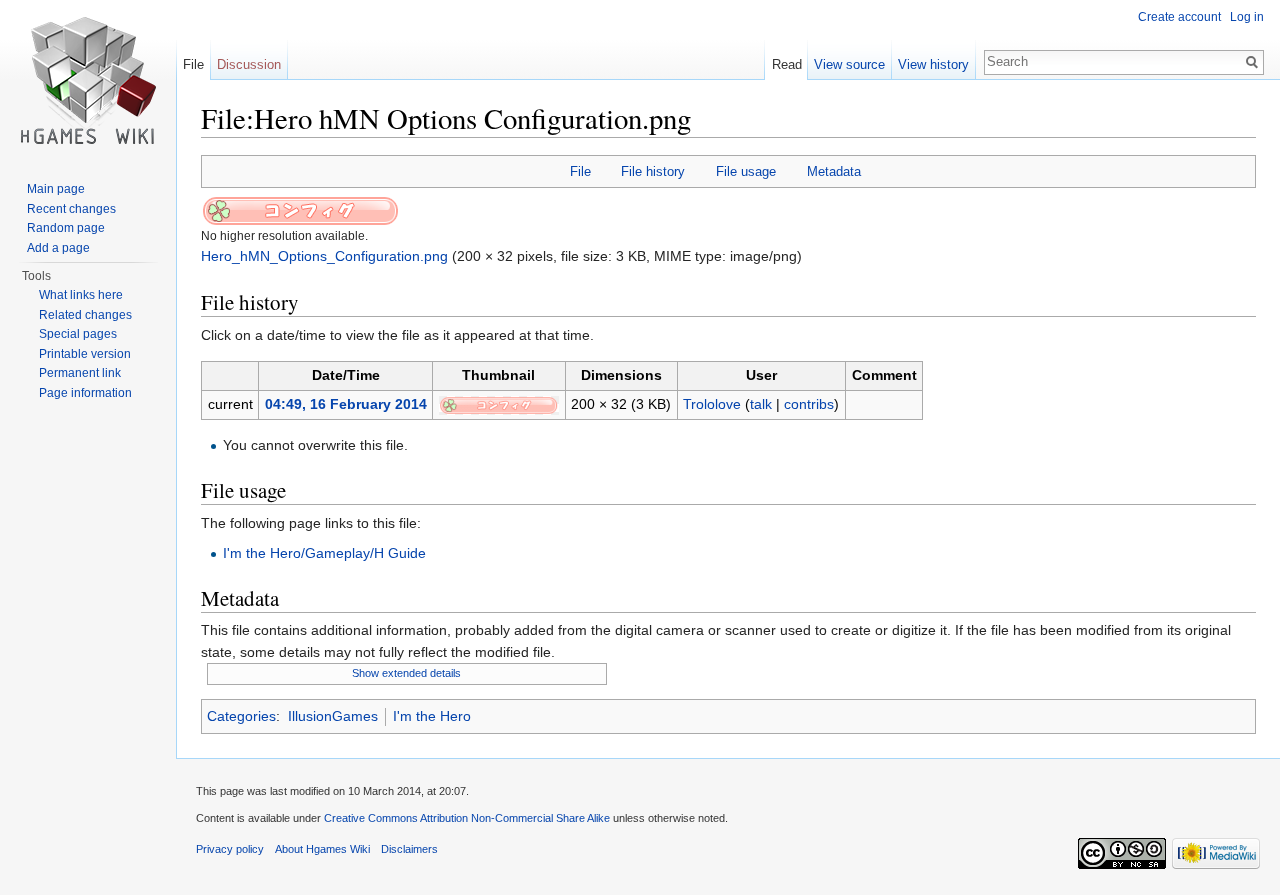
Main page (56, 189)
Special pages (78, 334)
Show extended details (406, 673)
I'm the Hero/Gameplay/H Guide (324, 553)
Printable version (85, 354)
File (580, 171)
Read (787, 64)
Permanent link (80, 373)
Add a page (58, 248)
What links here (81, 295)
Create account (1179, 17)
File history (653, 171)
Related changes (85, 315)
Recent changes (71, 209)
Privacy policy (230, 849)
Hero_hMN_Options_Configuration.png (324, 256)
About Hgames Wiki (322, 849)
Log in (1247, 17)
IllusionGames (333, 716)
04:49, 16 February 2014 (346, 404)
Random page (66, 228)
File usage (746, 171)
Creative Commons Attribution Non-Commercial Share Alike (467, 818)
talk (761, 404)
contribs (809, 404)
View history (933, 64)
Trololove (712, 404)
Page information (85, 393)
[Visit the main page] (88, 80)
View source (849, 64)
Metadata (834, 171)
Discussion (249, 64)
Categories (241, 716)
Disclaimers (409, 849)
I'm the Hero (432, 716)
